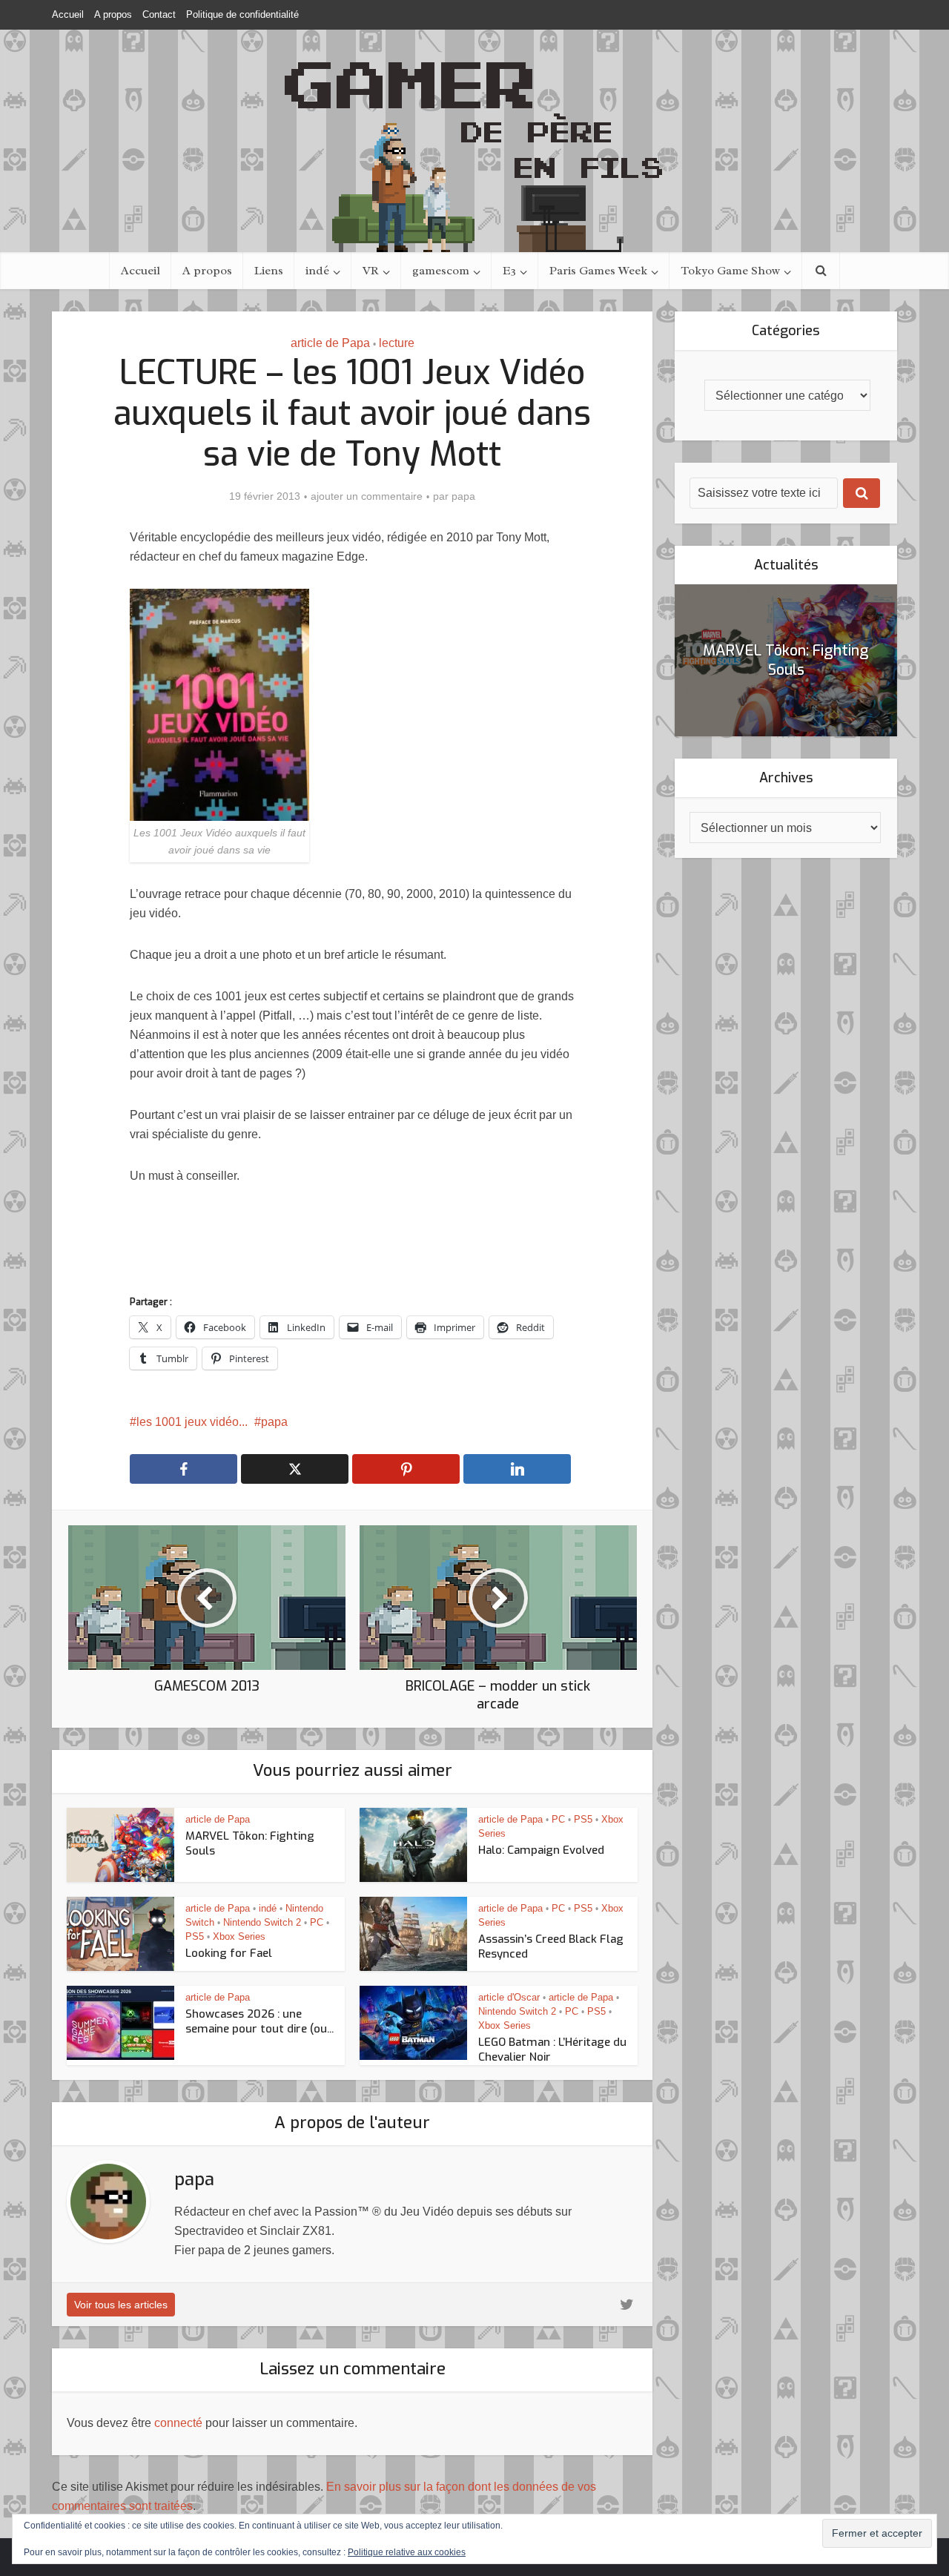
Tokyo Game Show (730, 271)
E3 (509, 271)
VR (371, 271)
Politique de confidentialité (242, 14)
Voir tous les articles (121, 2305)
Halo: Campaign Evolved (541, 1850)
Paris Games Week (598, 271)
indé (317, 271)
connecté (178, 2423)
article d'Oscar (509, 1997)
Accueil (68, 14)
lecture (397, 343)
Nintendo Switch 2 (262, 1922)
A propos (113, 14)
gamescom (441, 271)
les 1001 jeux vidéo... (192, 1422)
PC (558, 1819)
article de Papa (330, 343)
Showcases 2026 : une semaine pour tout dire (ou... (259, 2021)
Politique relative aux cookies (407, 2552)
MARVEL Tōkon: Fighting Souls (786, 660)
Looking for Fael (229, 1953)
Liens (269, 271)
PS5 (583, 1819)
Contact (159, 14)
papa (463, 496)
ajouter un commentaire (367, 496)
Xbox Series (239, 1936)
